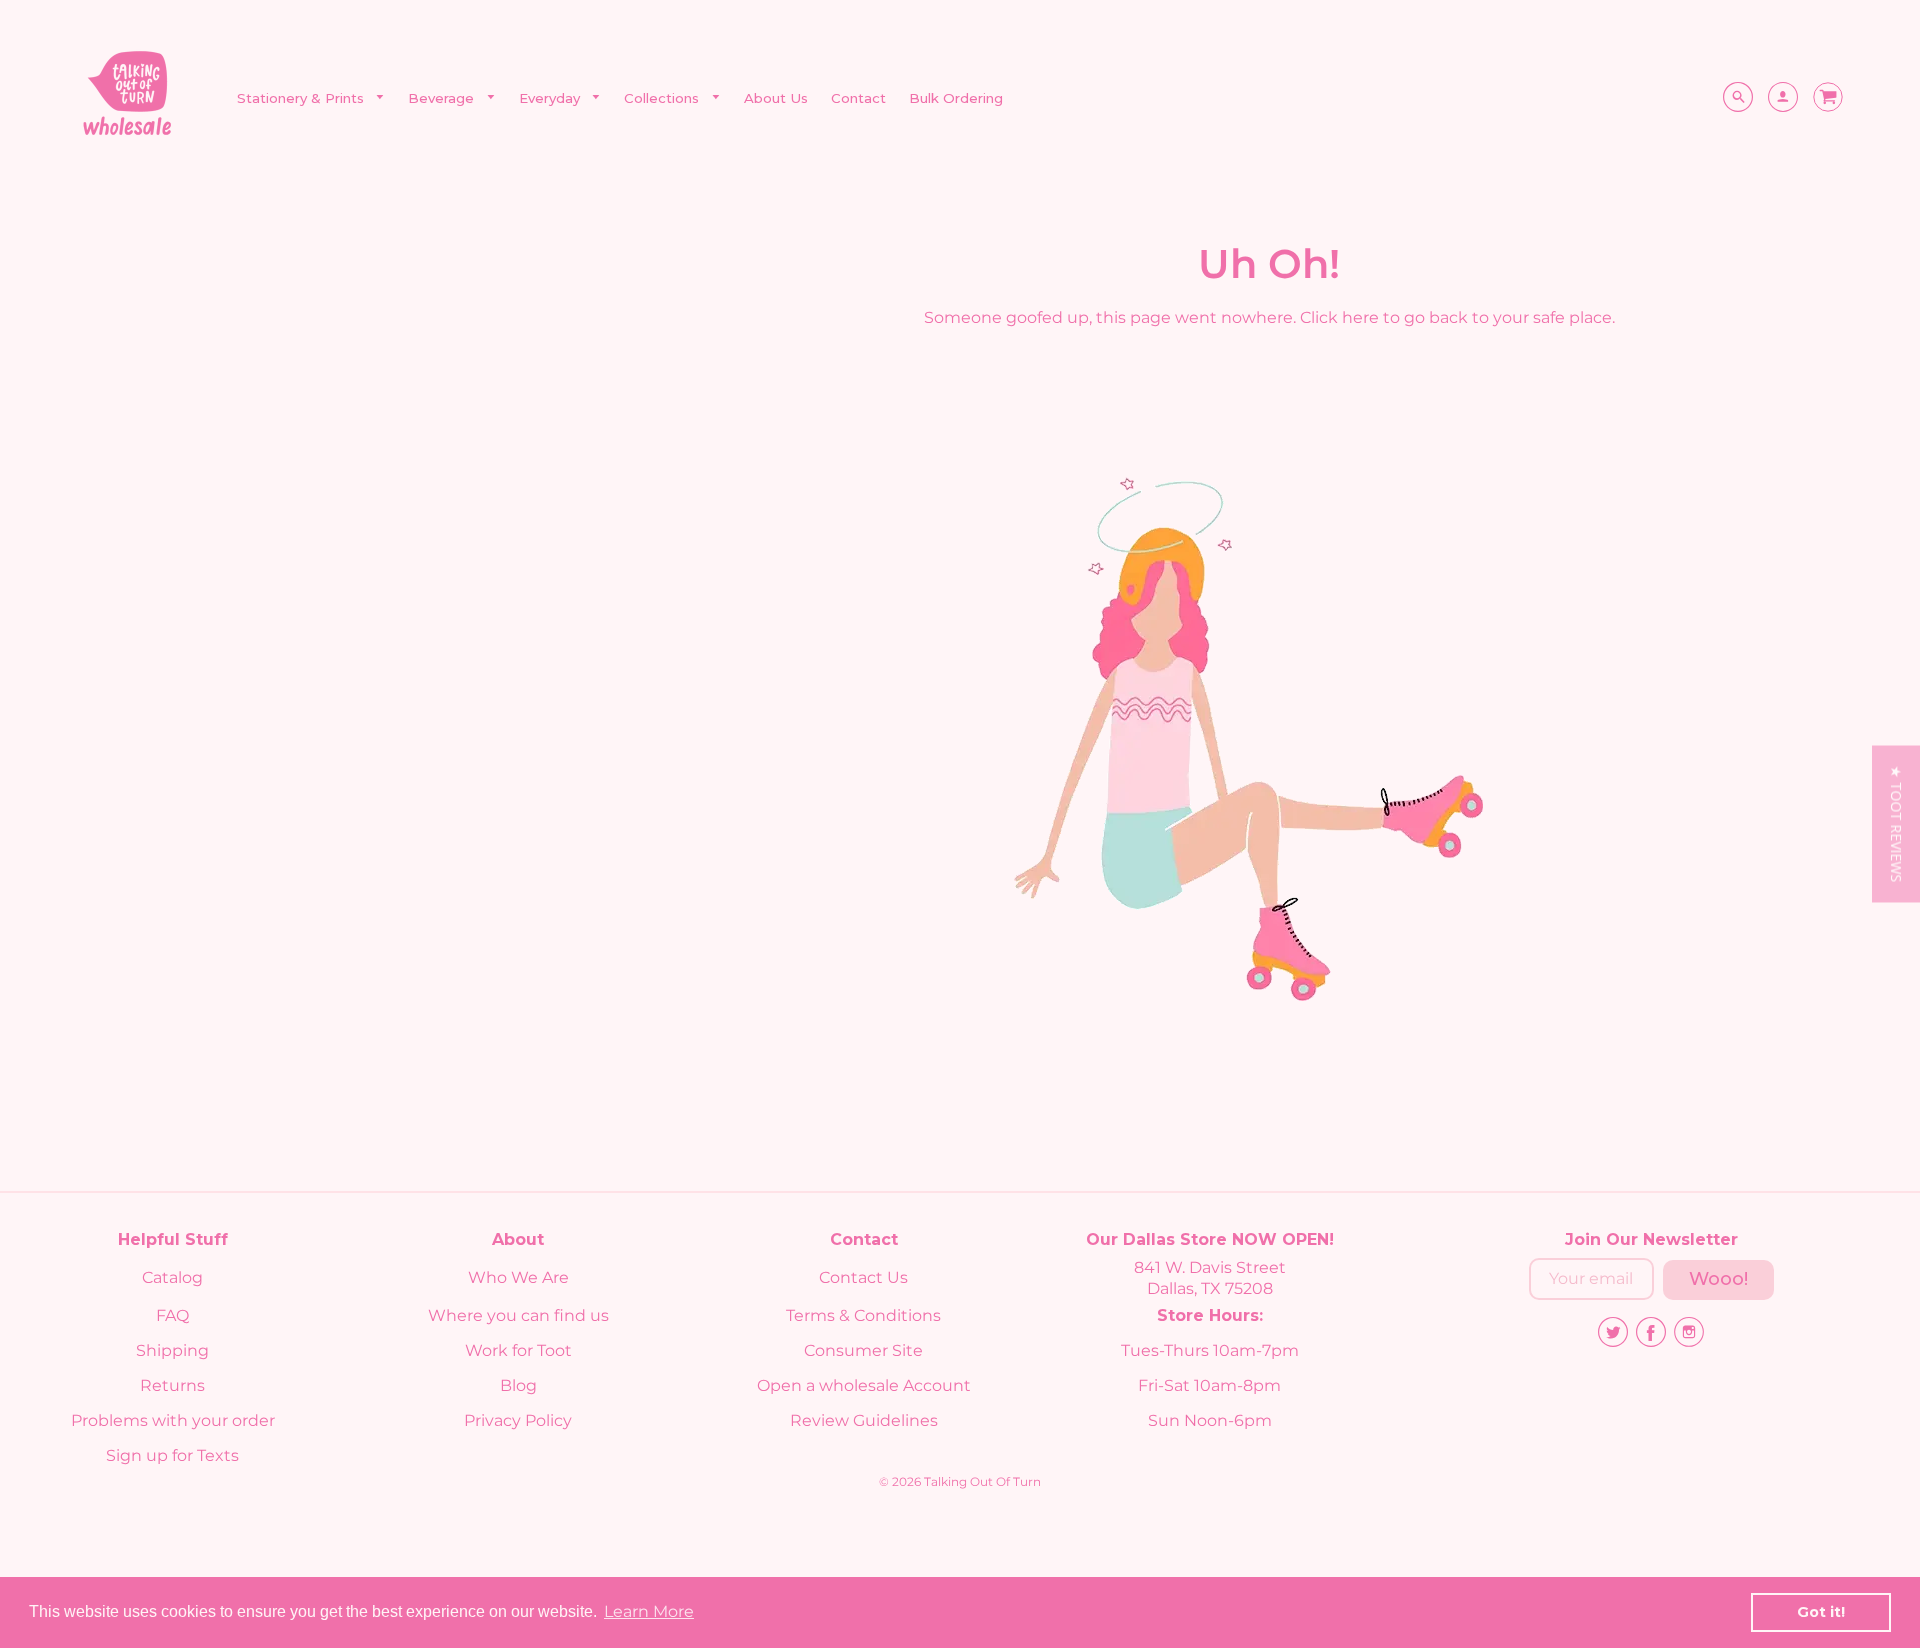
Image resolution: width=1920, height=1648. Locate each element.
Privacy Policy (518, 1420)
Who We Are (518, 1277)
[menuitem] (311, 98)
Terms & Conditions (863, 1315)
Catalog (172, 1277)
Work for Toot (518, 1350)
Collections (663, 98)
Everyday (551, 98)
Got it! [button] (1821, 1612)
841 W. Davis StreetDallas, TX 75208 (1210, 1278)
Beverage (443, 98)
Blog (518, 1385)
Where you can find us (518, 1315)
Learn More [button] (649, 1611)
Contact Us (863, 1277)
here (1360, 317)
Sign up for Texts (172, 1455)
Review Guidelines (864, 1420)
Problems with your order (173, 1420)
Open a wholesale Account (864, 1385)
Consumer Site (863, 1350)
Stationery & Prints (302, 98)
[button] (1896, 824)
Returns (172, 1385)
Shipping (172, 1350)
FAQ (172, 1315)
